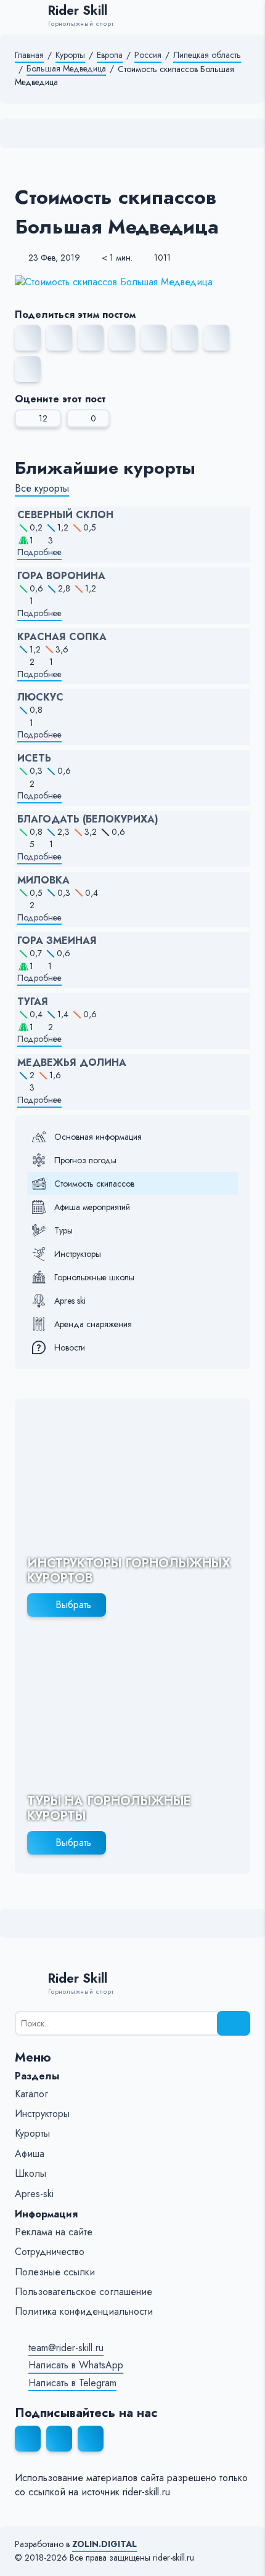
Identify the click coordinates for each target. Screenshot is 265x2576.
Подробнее (39, 552)
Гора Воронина (61, 576)
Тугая (33, 1002)
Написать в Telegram (72, 2383)
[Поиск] (234, 2023)
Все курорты (42, 489)
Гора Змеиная (57, 941)
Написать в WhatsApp (76, 2365)
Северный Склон (65, 515)
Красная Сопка (62, 637)
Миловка (43, 880)
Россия (148, 55)
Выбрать (73, 1605)
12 (43, 418)
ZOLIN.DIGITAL (104, 2544)
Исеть (34, 758)
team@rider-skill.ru (66, 2348)
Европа (110, 55)
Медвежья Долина (72, 1063)
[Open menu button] (244, 17)
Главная (29, 55)
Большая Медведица (66, 69)
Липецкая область (207, 55)
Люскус (40, 697)
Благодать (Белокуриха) (88, 819)
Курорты (70, 55)
